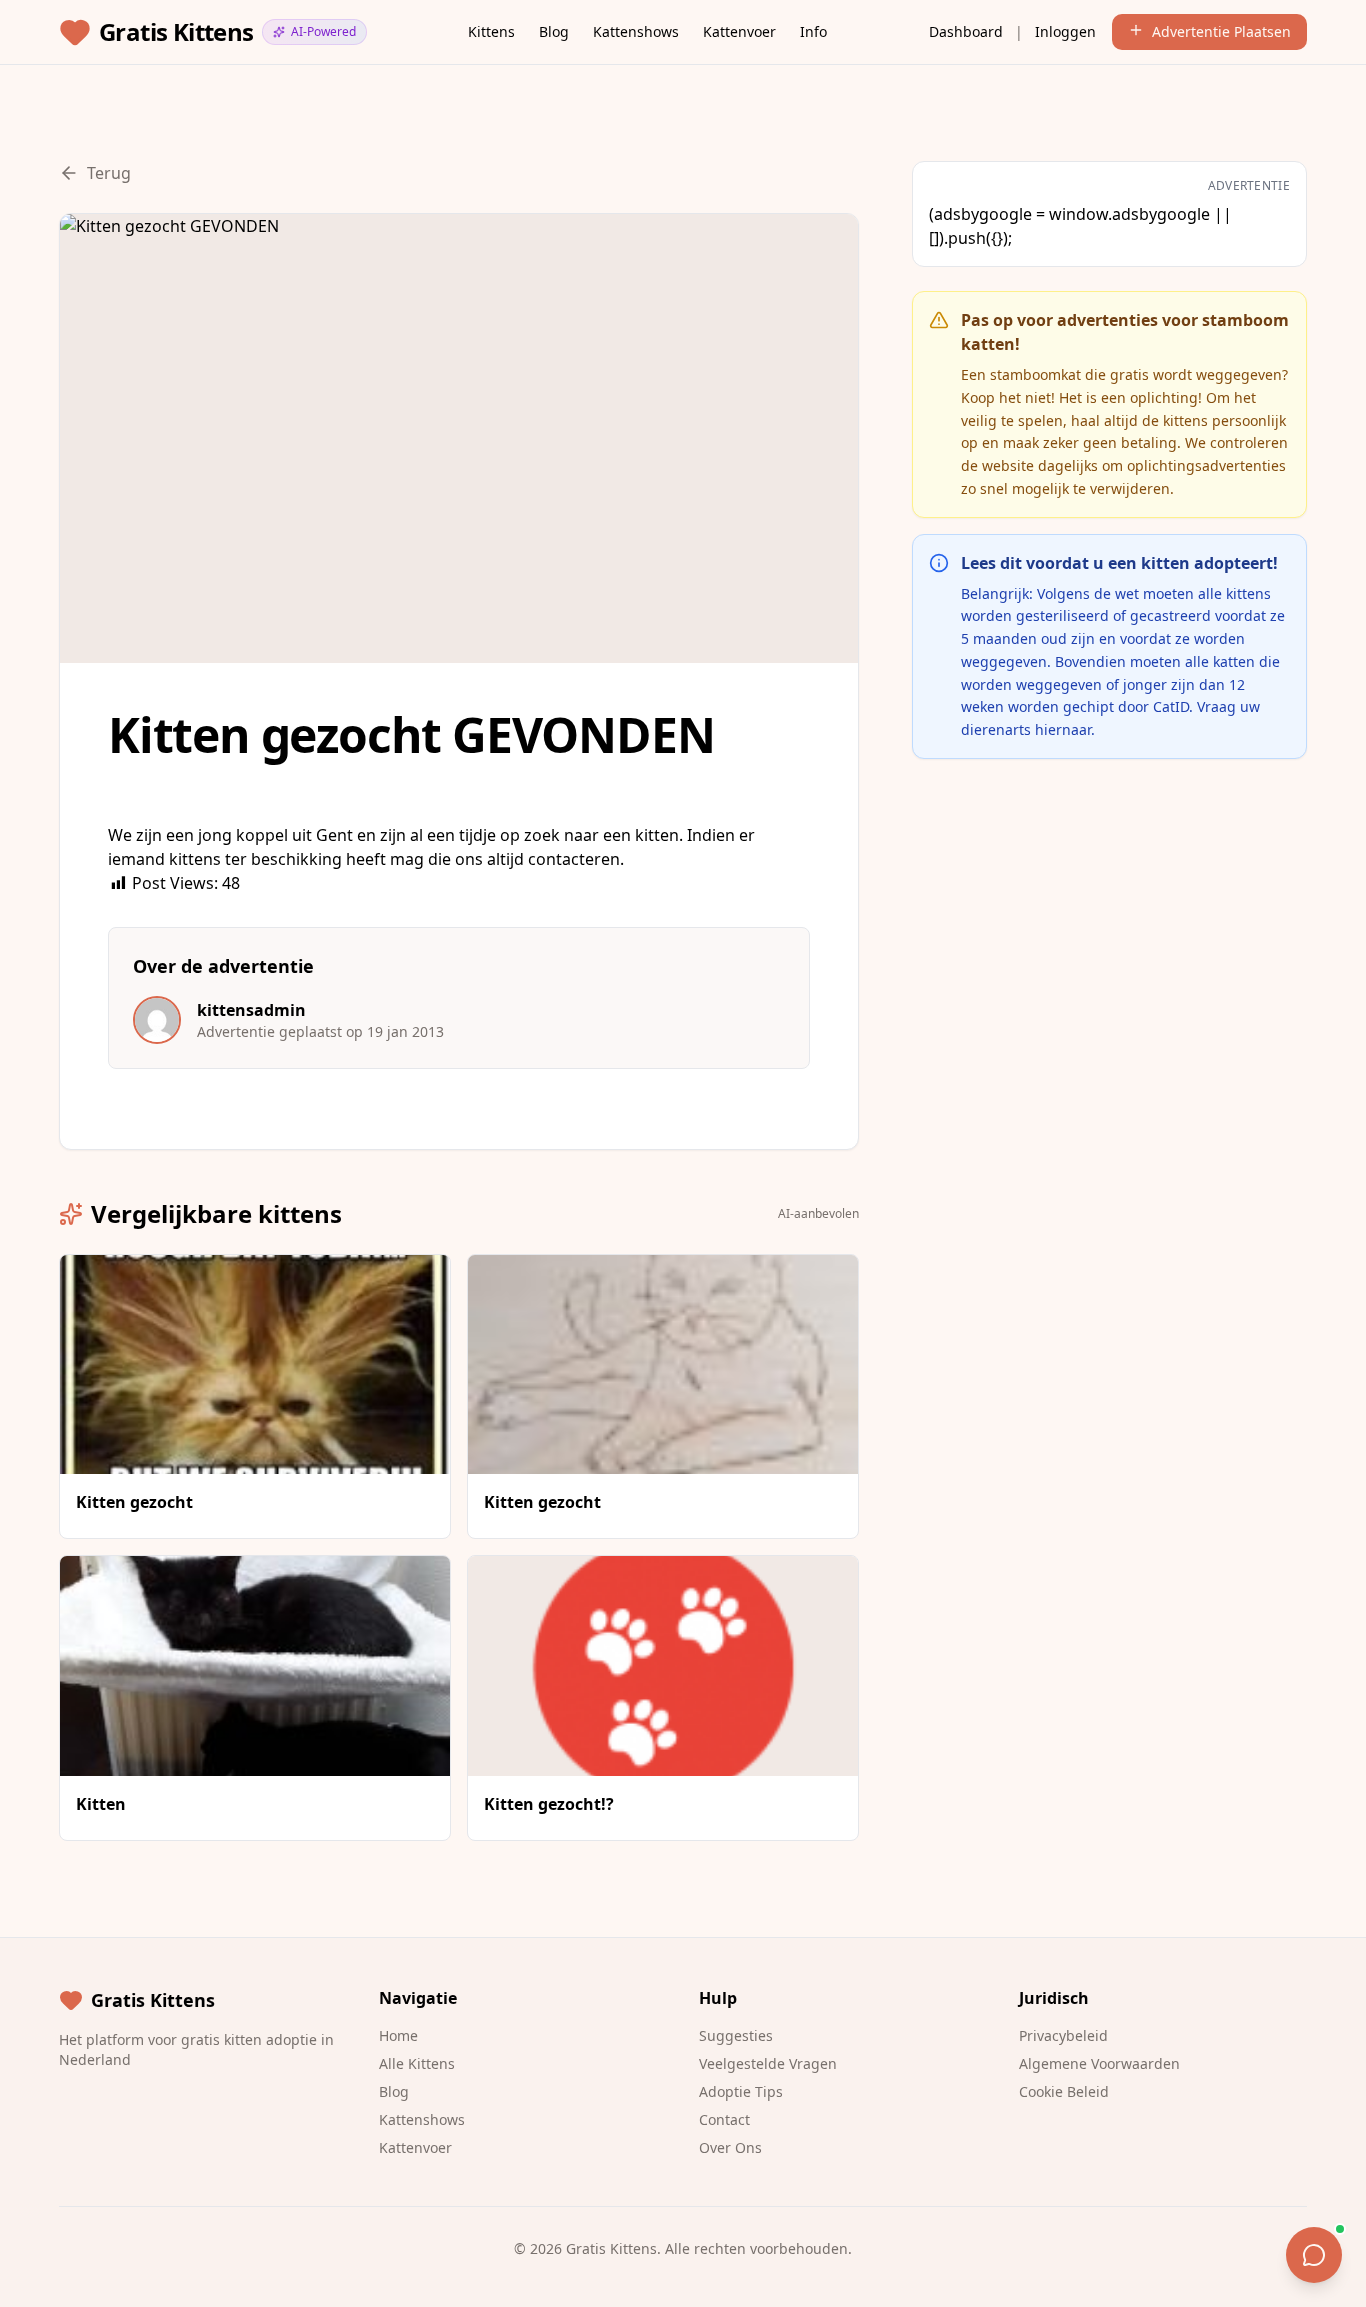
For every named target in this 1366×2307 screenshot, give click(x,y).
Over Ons (730, 2147)
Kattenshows (636, 31)
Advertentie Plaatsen (1221, 31)
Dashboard (966, 31)
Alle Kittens (417, 2063)
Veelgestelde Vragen (768, 2063)
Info (813, 31)
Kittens (491, 31)
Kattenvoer (739, 31)
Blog (554, 31)
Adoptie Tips (741, 2091)
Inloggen (1065, 31)
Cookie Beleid (1064, 2091)
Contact (724, 2119)
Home (398, 2035)
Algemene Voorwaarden (1099, 2063)
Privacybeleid (1063, 2035)
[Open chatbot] (1314, 2255)
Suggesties (736, 2035)
